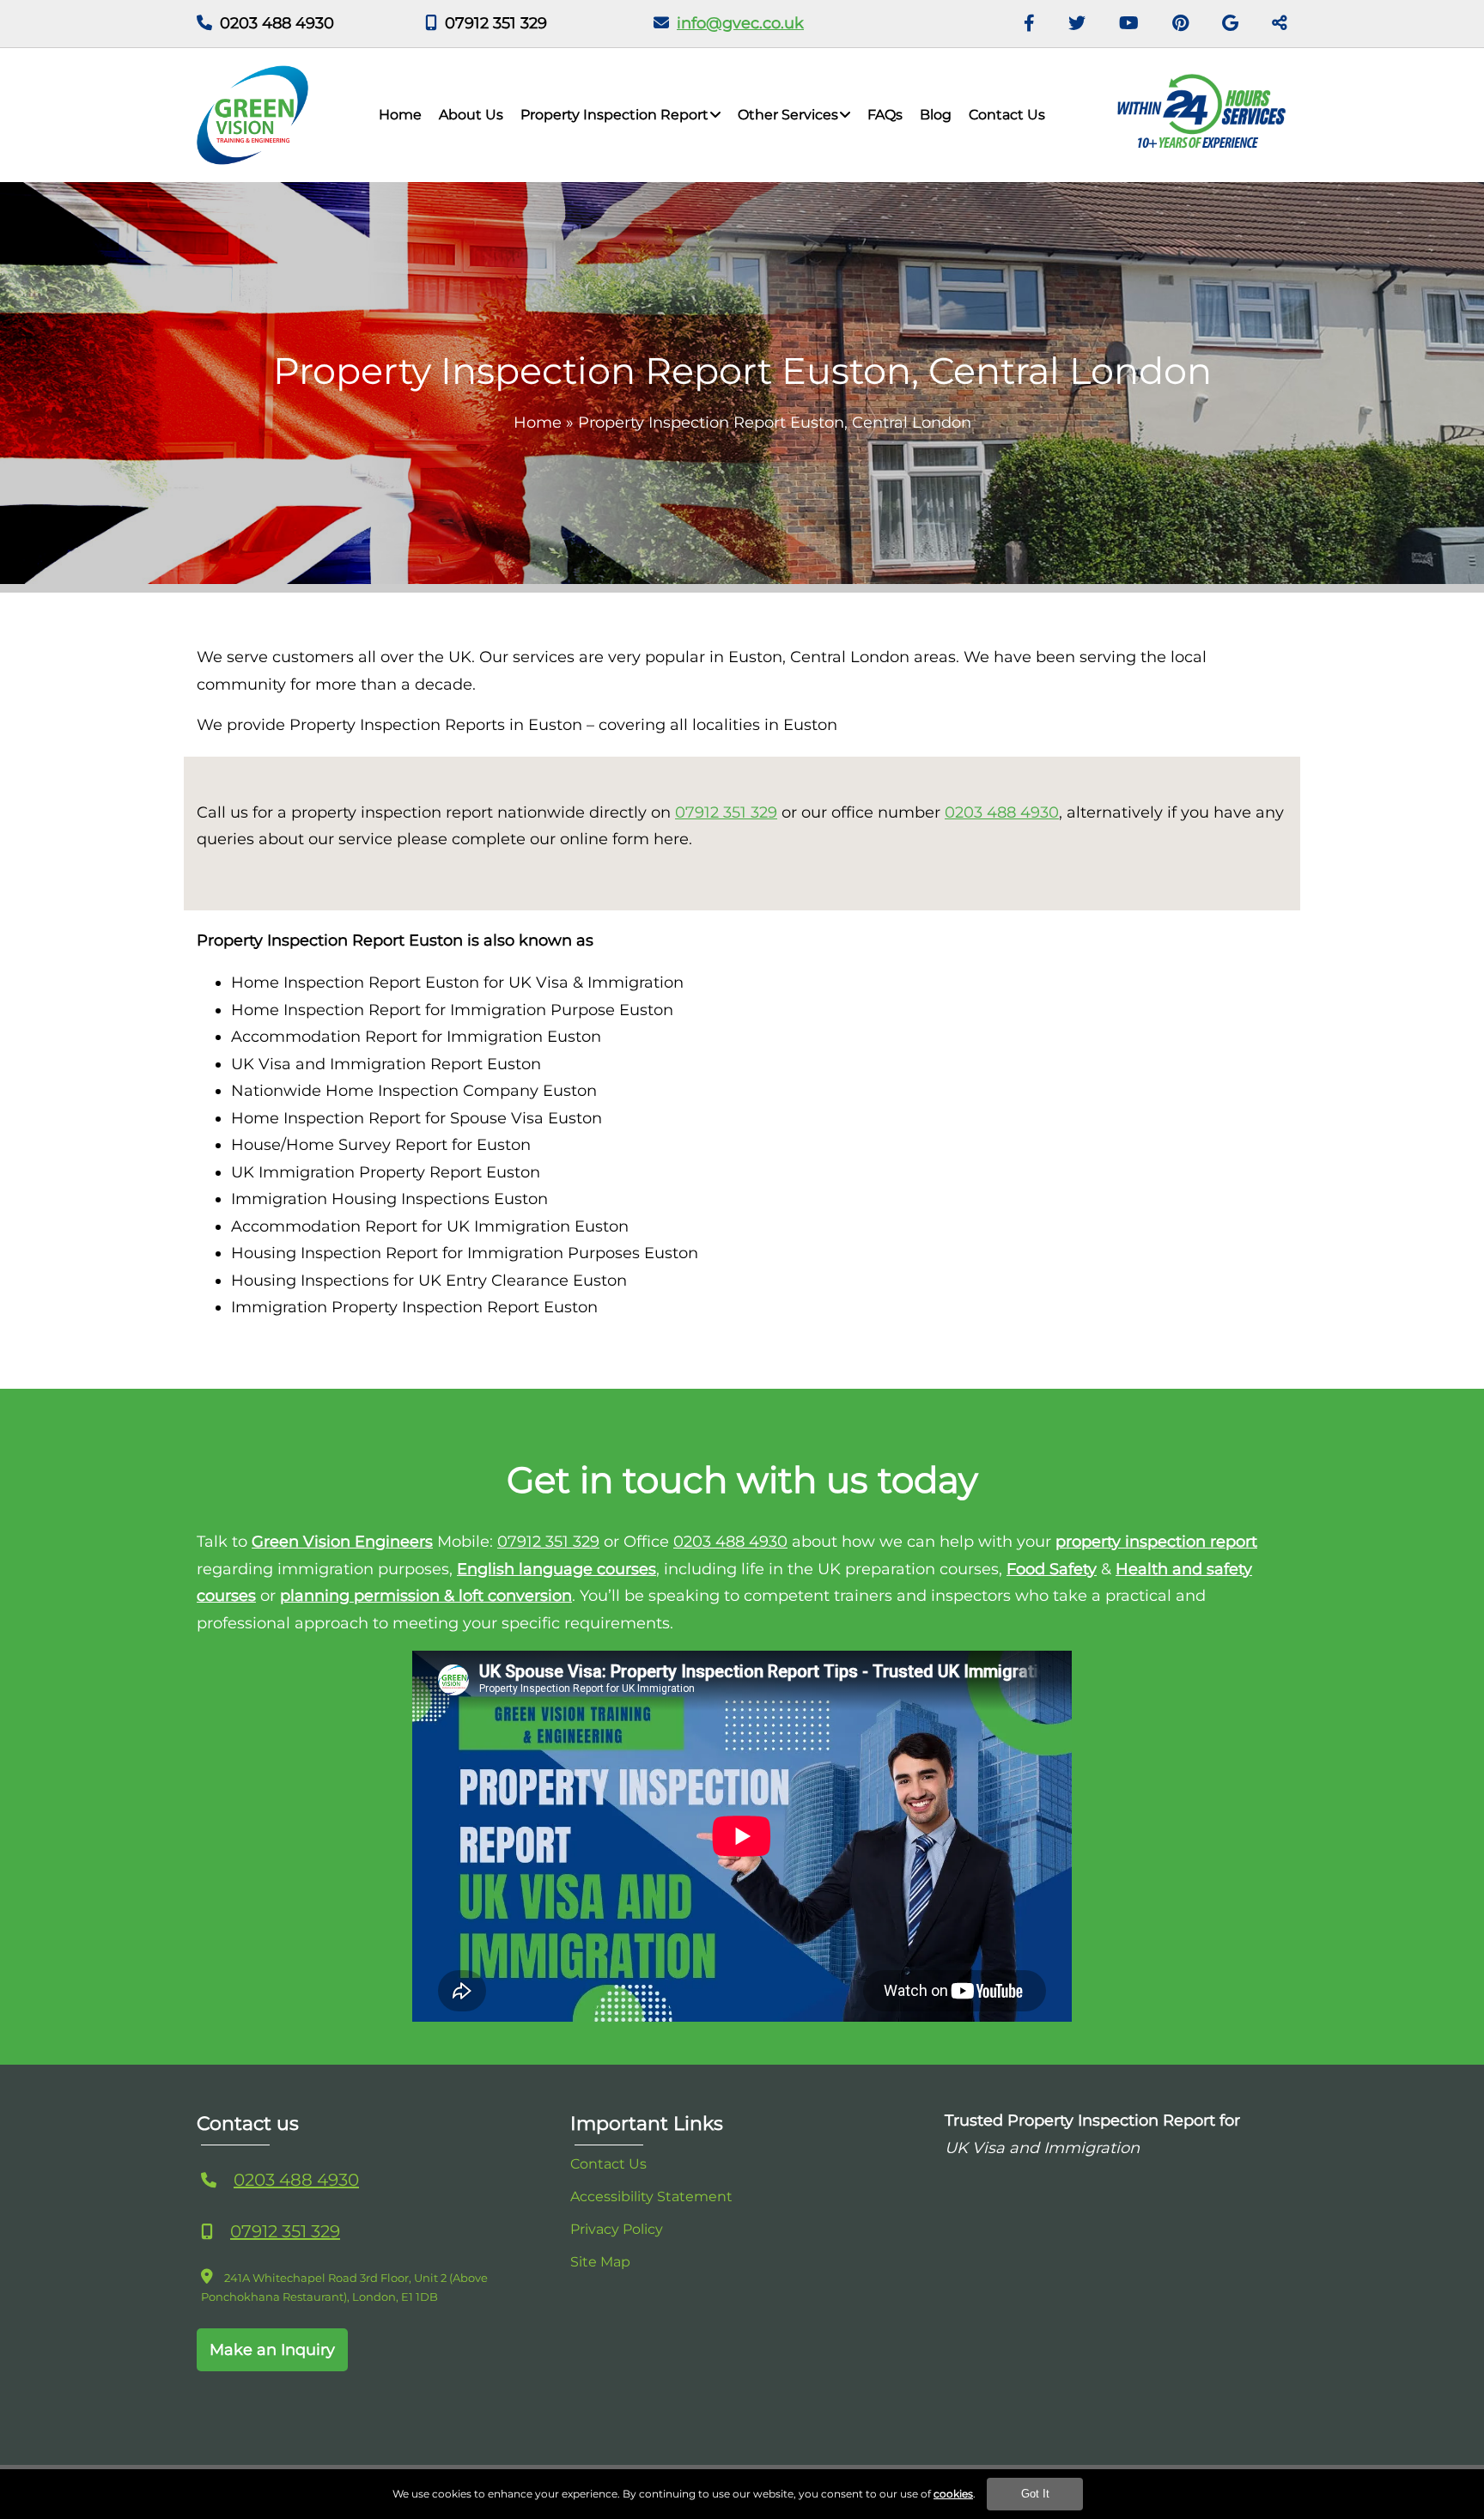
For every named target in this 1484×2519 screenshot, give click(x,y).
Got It (1035, 2494)
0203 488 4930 (277, 23)
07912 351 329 (496, 23)
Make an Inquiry (272, 2350)
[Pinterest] (1180, 24)
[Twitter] (1077, 24)
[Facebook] (1029, 24)
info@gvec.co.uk (740, 23)
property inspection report (1156, 1542)
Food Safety (1052, 1569)
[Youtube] (1129, 24)
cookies (953, 2494)
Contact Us (1007, 115)
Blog (936, 115)
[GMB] (1230, 24)
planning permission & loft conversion (426, 1596)
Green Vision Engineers (342, 1542)
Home (400, 115)
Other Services (788, 115)
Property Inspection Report (614, 115)
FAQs (885, 115)
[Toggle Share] (1280, 24)
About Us (471, 115)
